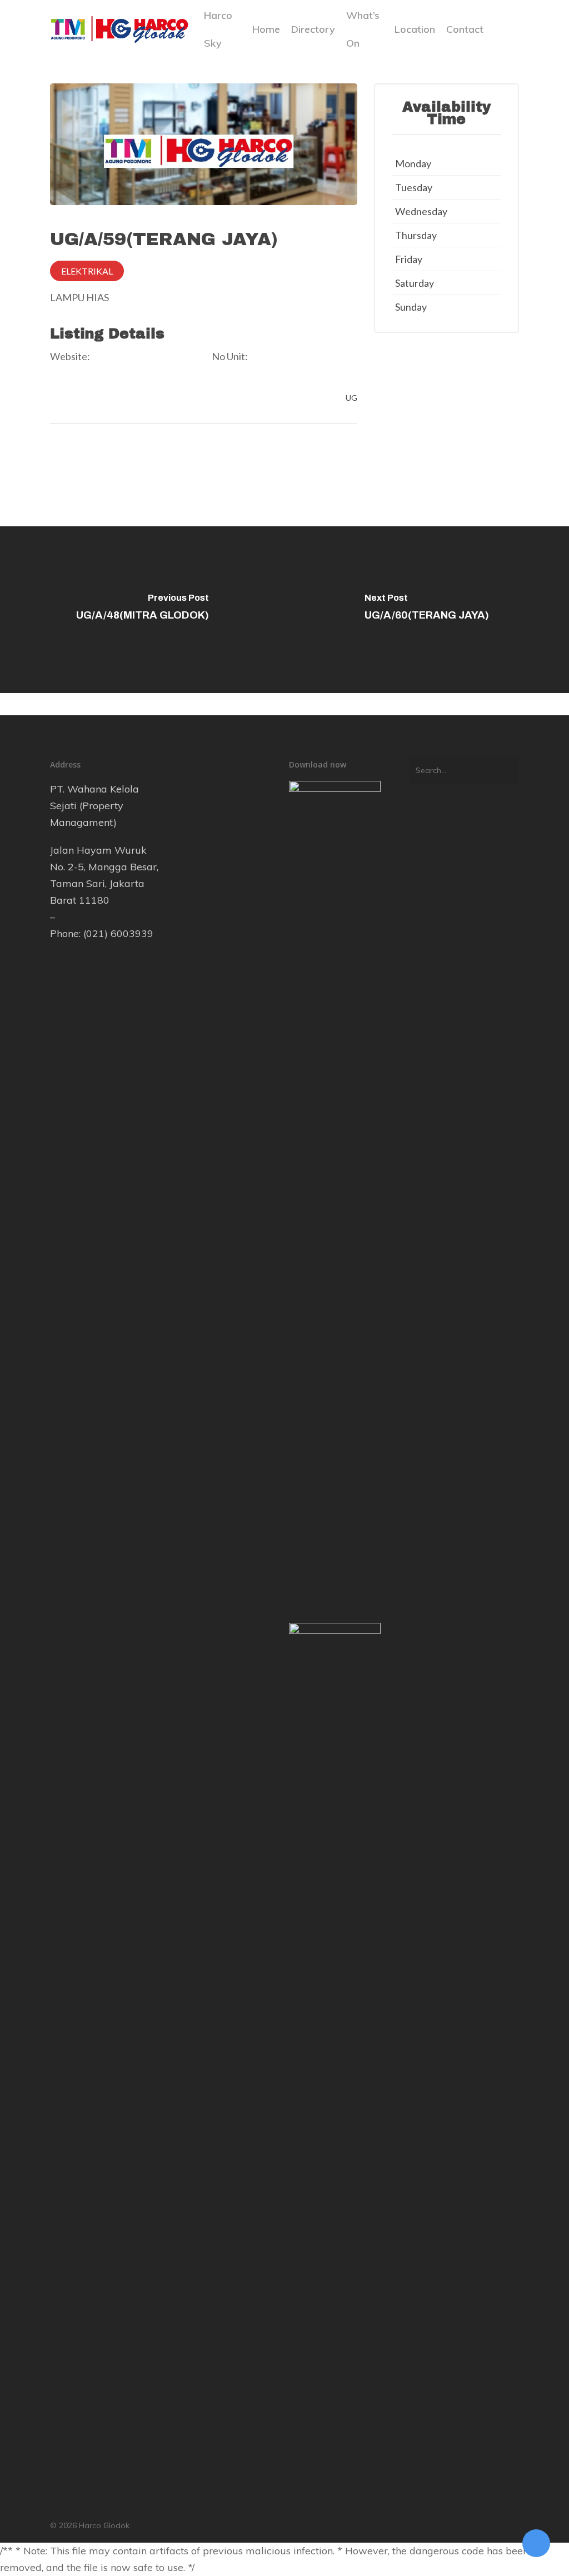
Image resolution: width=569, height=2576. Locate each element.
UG (351, 398)
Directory (313, 29)
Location (415, 29)
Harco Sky (218, 29)
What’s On (363, 29)
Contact (465, 29)
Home (266, 29)
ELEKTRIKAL (87, 271)
